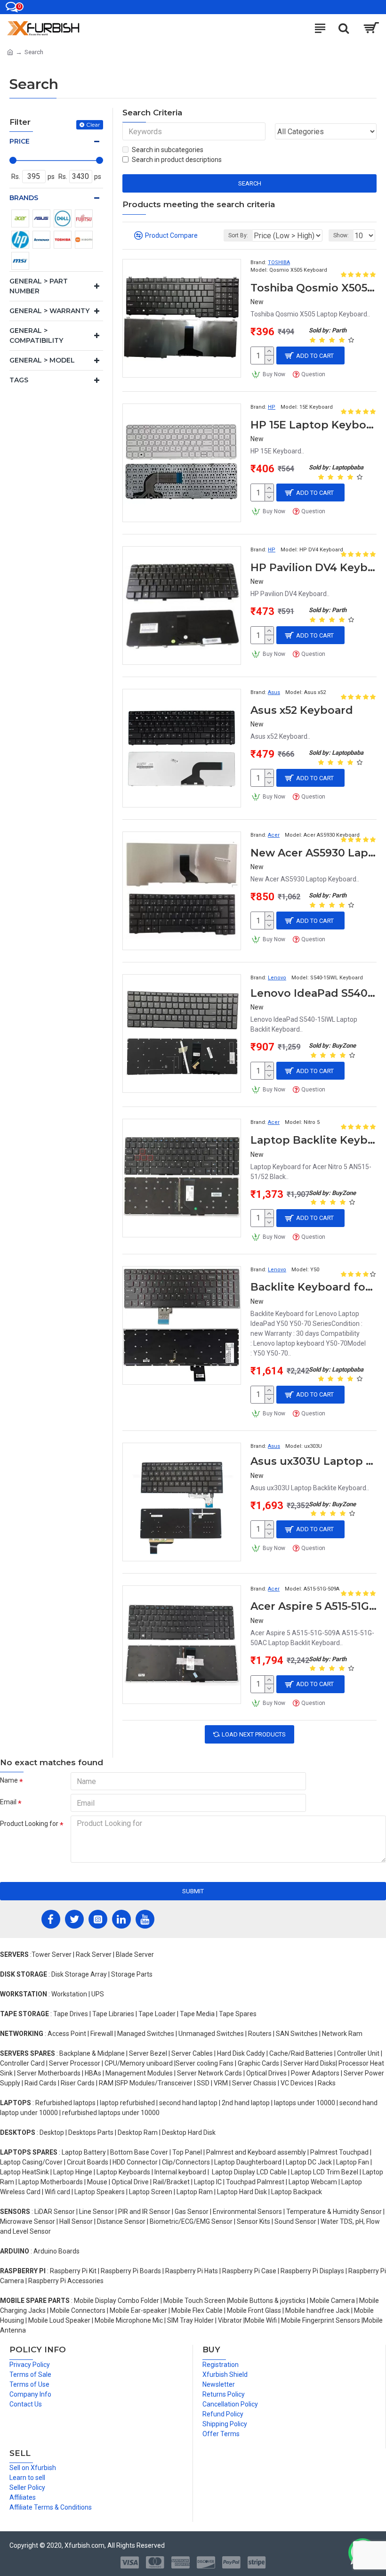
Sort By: (238, 235)
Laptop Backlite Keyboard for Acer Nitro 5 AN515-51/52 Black (314, 1140)
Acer (274, 835)
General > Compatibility (36, 335)
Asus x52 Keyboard (302, 710)
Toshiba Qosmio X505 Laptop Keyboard (314, 288)
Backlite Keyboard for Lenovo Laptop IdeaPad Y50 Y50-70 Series (314, 1287)
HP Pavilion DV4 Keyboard (314, 568)
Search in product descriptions (177, 160)
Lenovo (277, 978)
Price (20, 141)
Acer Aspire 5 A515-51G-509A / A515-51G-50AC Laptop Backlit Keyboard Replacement (314, 1606)
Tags (19, 380)
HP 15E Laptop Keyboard (314, 425)
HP (272, 407)
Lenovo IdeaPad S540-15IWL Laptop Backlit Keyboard (314, 993)
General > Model (42, 360)
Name (9, 1780)
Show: (341, 235)
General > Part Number (39, 286)
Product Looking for (29, 1824)
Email (8, 1802)
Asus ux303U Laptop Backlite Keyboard (314, 1461)
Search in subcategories (168, 150)
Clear (93, 125)
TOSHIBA (279, 262)
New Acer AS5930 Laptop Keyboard (314, 853)
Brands (24, 198)
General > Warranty (49, 311)
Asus (274, 692)
